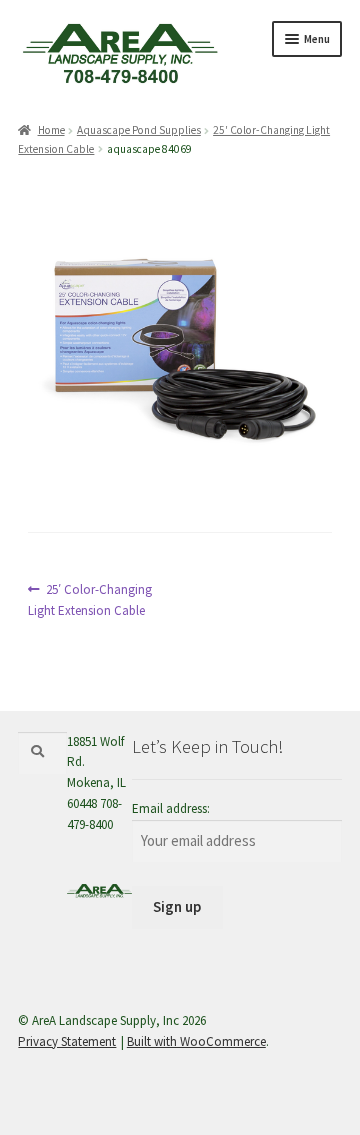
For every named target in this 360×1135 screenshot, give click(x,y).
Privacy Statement (67, 1041)
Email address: (171, 808)
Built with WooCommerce (196, 1041)
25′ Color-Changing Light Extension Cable (90, 599)
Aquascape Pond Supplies (139, 130)
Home (51, 130)
